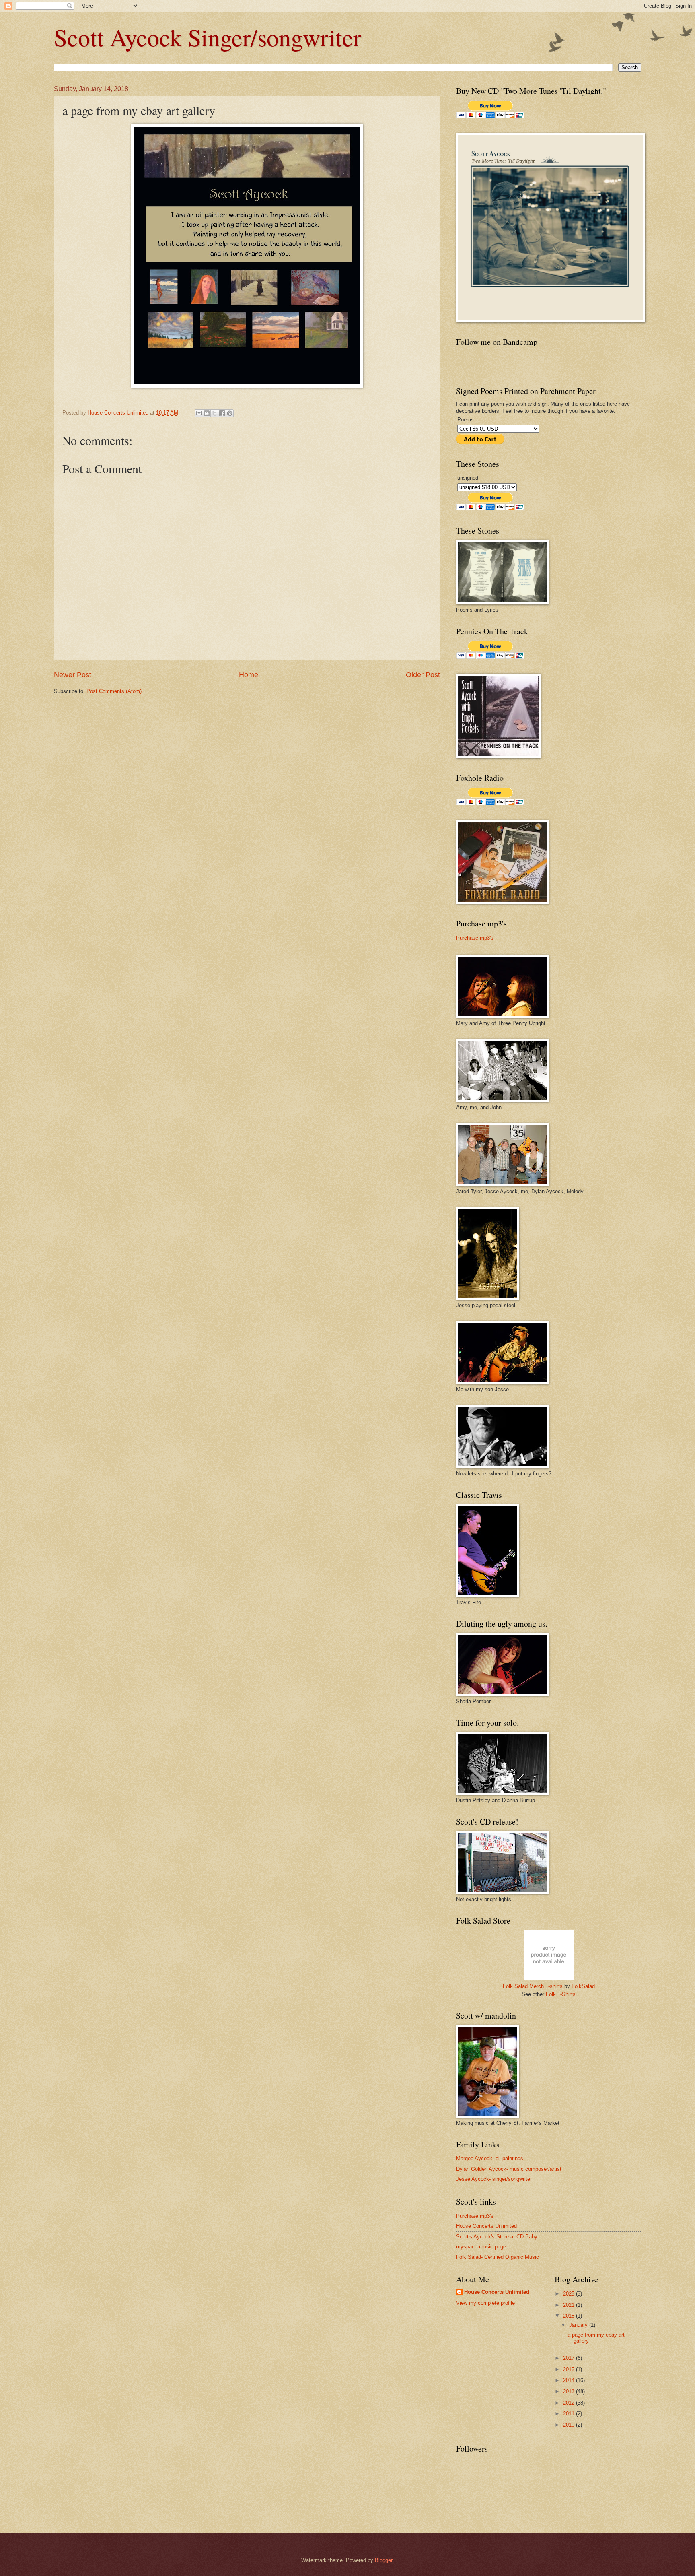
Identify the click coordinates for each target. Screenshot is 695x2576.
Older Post (423, 675)
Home (249, 675)
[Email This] (199, 413)
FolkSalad (583, 1986)
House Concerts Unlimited (486, 2226)
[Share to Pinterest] (230, 413)
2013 (570, 2391)
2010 (570, 2425)
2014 (570, 2380)
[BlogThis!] (207, 413)
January (579, 2325)
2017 (570, 2358)
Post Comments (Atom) (114, 691)
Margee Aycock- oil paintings (490, 2158)
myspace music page (481, 2247)
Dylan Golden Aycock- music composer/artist (509, 2169)
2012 (570, 2403)
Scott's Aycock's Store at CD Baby (497, 2237)
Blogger (383, 2560)
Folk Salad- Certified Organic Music (498, 2257)
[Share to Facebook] (222, 413)
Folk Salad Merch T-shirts (533, 1986)
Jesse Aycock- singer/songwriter (494, 2179)
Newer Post (73, 675)
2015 (570, 2369)
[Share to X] (214, 413)
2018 (570, 2316)
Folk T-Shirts (561, 1994)
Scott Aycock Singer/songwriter (208, 37)
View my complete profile (485, 2303)
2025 (570, 2294)
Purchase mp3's (475, 938)
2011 (570, 2414)
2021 (570, 2305)
